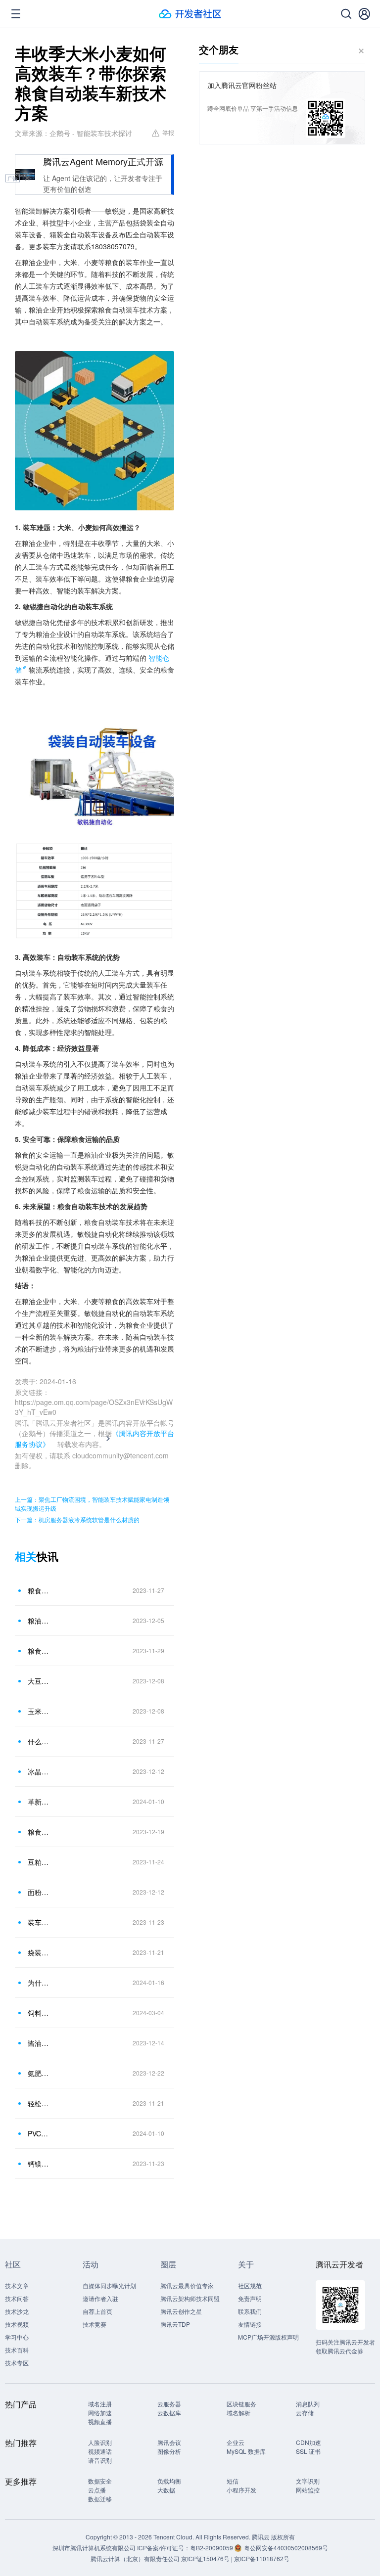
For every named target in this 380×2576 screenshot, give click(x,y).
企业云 (236, 2442)
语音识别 (100, 2460)
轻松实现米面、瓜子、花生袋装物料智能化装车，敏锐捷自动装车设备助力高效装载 (39, 2103)
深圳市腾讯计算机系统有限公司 (94, 2548)
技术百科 (17, 2350)
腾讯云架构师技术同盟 (190, 2298)
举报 (168, 132)
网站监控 (308, 2490)
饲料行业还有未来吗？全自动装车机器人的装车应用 (39, 2013)
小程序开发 (241, 2490)
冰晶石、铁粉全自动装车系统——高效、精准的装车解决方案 (39, 1771)
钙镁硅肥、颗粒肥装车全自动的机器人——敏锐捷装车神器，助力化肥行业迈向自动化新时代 (39, 2164)
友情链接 (250, 2324)
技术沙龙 (17, 2311)
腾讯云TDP (175, 2324)
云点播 (97, 2490)
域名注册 (100, 2404)
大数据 (166, 2490)
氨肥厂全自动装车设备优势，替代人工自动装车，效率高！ (39, 2073)
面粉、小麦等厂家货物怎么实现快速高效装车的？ (39, 1892)
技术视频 (17, 2324)
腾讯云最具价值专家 (187, 2285)
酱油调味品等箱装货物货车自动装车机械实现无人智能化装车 (39, 2043)
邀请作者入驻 (100, 2298)
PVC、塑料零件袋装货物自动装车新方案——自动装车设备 (39, 2133)
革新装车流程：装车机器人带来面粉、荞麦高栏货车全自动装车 (39, 1802)
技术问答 (17, 2298)
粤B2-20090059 (212, 2548)
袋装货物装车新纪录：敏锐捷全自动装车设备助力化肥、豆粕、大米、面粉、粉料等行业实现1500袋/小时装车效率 (39, 1952)
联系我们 (250, 2311)
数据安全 (100, 2481)
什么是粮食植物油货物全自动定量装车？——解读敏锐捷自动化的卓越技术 (39, 1741)
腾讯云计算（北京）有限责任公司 (135, 2558)
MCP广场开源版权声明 (268, 2337)
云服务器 (169, 2404)
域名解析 (238, 2413)
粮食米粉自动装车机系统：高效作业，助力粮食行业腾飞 (39, 1832)
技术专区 (17, 2363)
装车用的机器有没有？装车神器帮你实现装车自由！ (39, 1922)
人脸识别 (100, 2442)
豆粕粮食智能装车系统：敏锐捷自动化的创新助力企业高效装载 (39, 1862)
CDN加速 (309, 2442)
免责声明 (250, 2298)
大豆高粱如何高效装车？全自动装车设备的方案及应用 (39, 1681)
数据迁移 (100, 2499)
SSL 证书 (308, 2451)
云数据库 (169, 2413)
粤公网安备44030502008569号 (286, 2548)
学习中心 (17, 2337)
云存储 (305, 2413)
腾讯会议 (169, 2442)
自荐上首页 (97, 2311)
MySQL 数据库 (246, 2451)
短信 (233, 2481)
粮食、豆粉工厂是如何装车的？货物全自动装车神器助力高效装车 (39, 1651)
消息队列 (308, 2404)
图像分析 (169, 2451)
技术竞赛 (95, 2324)
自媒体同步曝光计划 (109, 2285)
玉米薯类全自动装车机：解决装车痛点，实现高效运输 (39, 1711)
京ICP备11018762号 (262, 2558)
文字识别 (308, 2481)
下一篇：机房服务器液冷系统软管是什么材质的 (77, 1519)
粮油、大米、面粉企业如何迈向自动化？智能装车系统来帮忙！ (39, 1621)
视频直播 (100, 2421)
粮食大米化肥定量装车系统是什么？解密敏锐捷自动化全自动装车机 (39, 1590)
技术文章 (17, 2285)
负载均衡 (169, 2481)
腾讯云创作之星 (181, 2311)
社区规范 (250, 2285)
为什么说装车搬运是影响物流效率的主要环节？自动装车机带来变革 (39, 1983)
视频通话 (100, 2451)
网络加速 (100, 2413)
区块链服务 (241, 2404)
